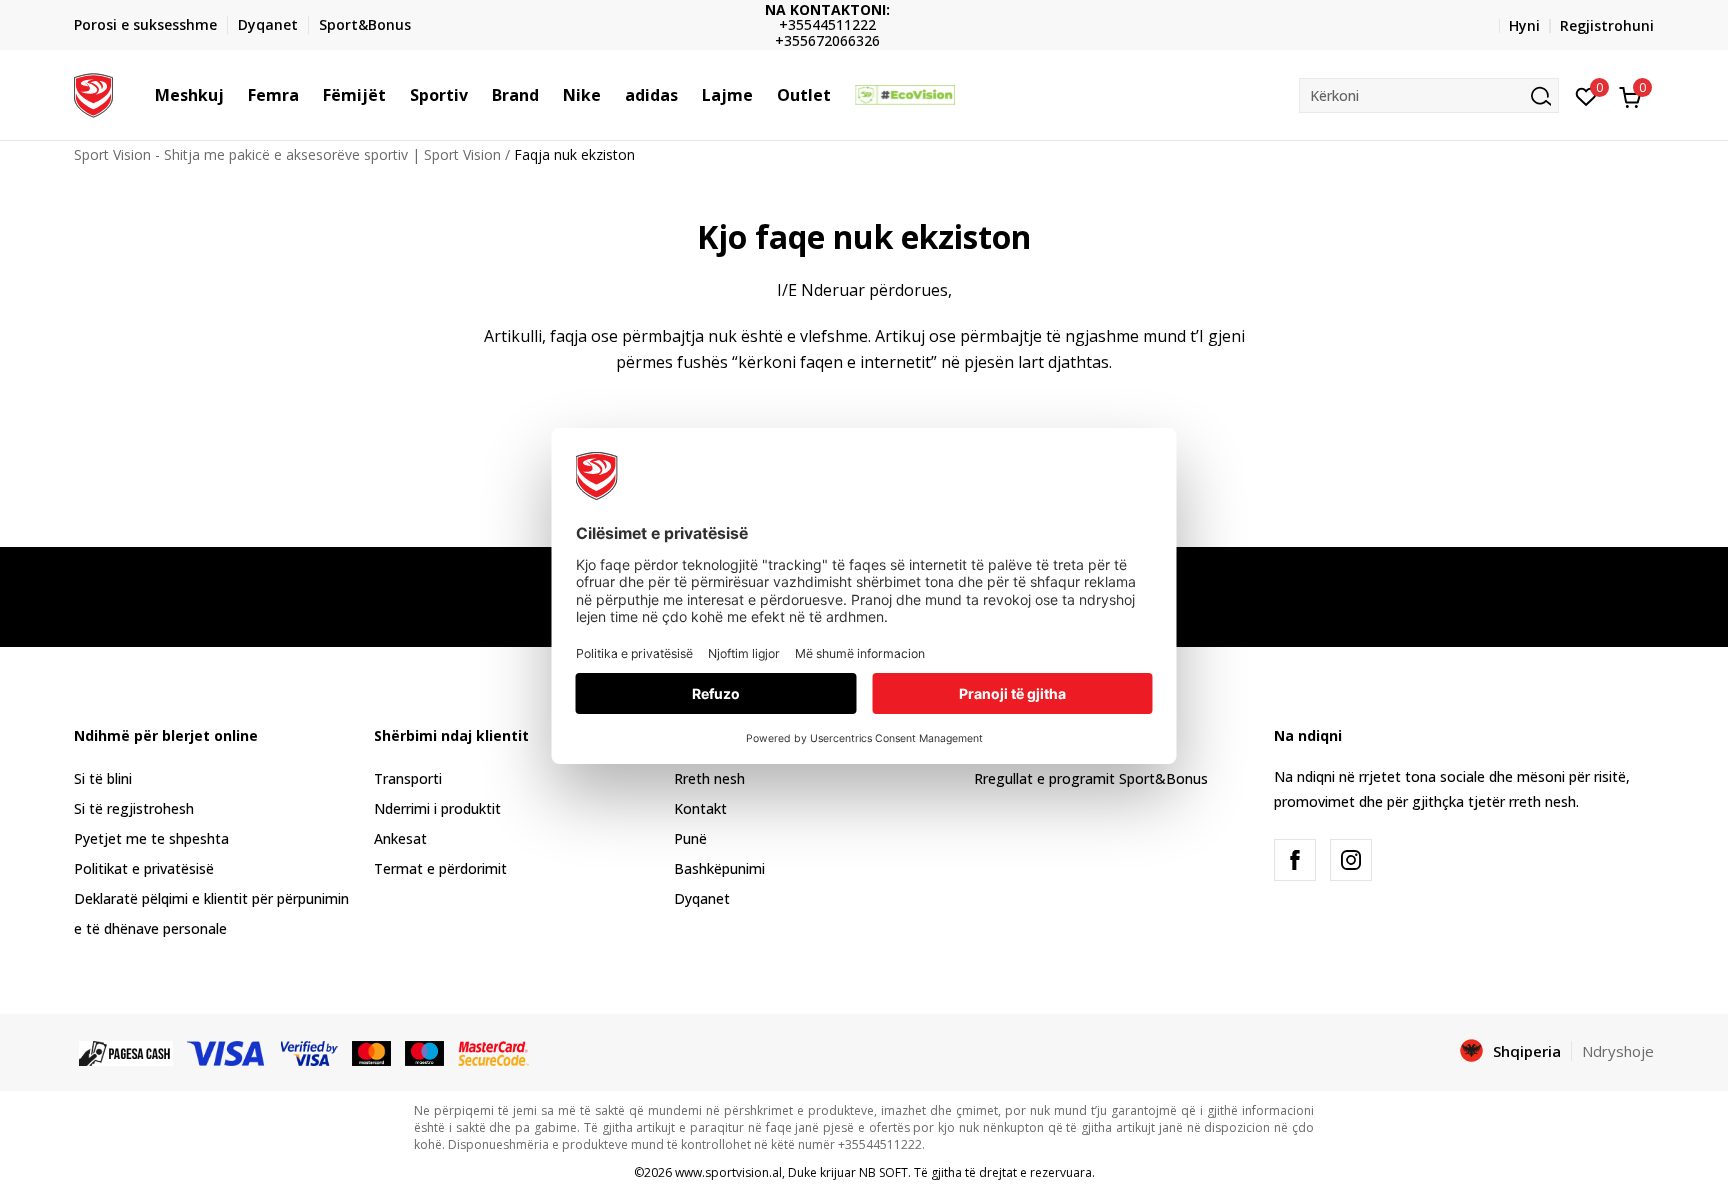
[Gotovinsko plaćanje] (126, 1052)
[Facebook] (1295, 860)
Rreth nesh (709, 778)
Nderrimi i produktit (437, 808)
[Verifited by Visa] (310, 1052)
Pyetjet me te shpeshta (151, 838)
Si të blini (103, 778)
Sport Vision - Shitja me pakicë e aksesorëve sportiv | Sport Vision (287, 154)
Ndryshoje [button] (1618, 1051)
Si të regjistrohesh (134, 808)
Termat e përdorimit (440, 868)
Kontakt (700, 808)
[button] (234, 95)
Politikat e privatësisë (144, 868)
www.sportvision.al (728, 1172)
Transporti (408, 778)
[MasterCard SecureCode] (493, 1052)
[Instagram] (1351, 860)
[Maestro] (424, 1052)
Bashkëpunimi (719, 868)
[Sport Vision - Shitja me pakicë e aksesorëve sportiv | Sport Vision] (93, 93)
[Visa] (227, 1052)
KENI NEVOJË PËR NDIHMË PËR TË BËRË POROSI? (929, 25)
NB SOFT (883, 1172)
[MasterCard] (371, 1052)
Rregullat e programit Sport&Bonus (1091, 778)
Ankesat (400, 838)
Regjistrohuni (1607, 25)
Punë (690, 838)
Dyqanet (702, 898)
